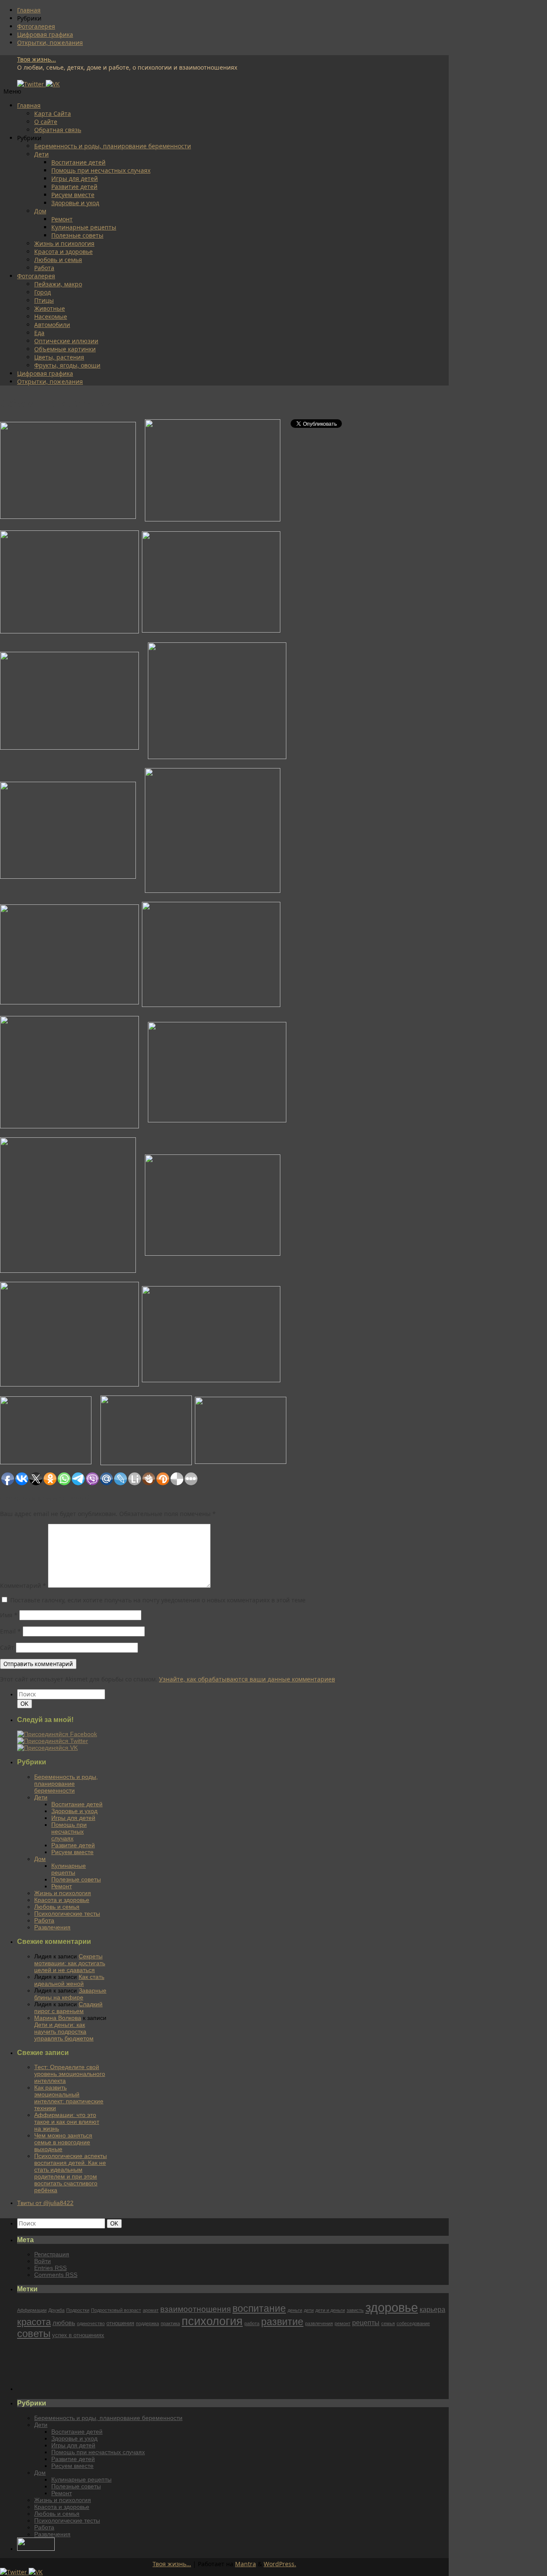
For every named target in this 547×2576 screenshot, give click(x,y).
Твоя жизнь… (172, 2564)
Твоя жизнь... (37, 59)
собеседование (413, 2323)
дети (309, 2310)
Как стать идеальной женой (69, 1980)
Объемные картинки (65, 349)
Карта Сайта (53, 113)
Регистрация (52, 2254)
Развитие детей (74, 187)
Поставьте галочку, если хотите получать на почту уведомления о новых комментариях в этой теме (158, 1600)
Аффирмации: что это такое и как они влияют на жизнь (67, 2122)
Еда (39, 333)
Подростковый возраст (116, 2310)
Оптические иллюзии (66, 341)
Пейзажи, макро (58, 284)
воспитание (259, 2308)
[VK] (53, 84)
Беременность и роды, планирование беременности (113, 146)
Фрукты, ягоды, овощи (67, 365)
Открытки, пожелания (50, 43)
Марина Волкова (58, 2018)
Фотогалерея (36, 26)
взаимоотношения (196, 2309)
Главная (29, 10)
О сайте (46, 122)
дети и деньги (330, 2310)
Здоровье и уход (75, 203)
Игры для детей (75, 178)
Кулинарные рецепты (84, 227)
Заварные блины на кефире (70, 1994)
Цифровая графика (45, 34)
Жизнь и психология (64, 243)
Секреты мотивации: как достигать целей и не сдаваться (70, 1963)
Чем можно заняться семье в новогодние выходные (63, 2142)
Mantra (246, 2564)
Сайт (7, 1647)
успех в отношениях (78, 2335)
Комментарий (23, 1585)
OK (26, 1704)
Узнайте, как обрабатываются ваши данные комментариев (247, 1679)
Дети (41, 154)
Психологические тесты (67, 1914)
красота (34, 2322)
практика (170, 2323)
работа (252, 2323)
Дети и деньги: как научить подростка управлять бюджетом (64, 2031)
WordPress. (280, 2564)
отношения (120, 2323)
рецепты (366, 2323)
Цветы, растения (59, 357)
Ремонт (62, 219)
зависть (355, 2310)
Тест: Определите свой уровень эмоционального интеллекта (70, 2074)
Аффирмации (32, 2310)
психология (212, 2321)
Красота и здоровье (63, 252)
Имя (9, 1615)
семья (388, 2323)
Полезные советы (77, 235)
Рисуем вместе (73, 195)
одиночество (91, 2323)
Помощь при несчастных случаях (101, 170)
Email (10, 1631)
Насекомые (51, 316)
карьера (432, 2309)
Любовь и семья (58, 260)
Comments (56, 2275)
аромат (151, 2310)
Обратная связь (58, 130)
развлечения (319, 2323)
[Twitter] (31, 84)
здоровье (392, 2307)
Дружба (56, 2310)
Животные (50, 308)
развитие (282, 2322)
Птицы (44, 300)
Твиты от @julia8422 (45, 2203)
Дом (40, 211)
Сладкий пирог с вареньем (68, 2008)
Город (43, 292)
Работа (44, 268)
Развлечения (52, 1927)
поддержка (147, 2323)
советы (34, 2334)
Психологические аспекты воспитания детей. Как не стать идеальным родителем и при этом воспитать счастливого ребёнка (71, 2173)
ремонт (343, 2323)
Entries (50, 2268)
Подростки (78, 2310)
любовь (64, 2323)
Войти (43, 2261)
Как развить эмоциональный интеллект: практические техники (69, 2098)
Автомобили (52, 325)
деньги (295, 2310)
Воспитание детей (78, 162)
